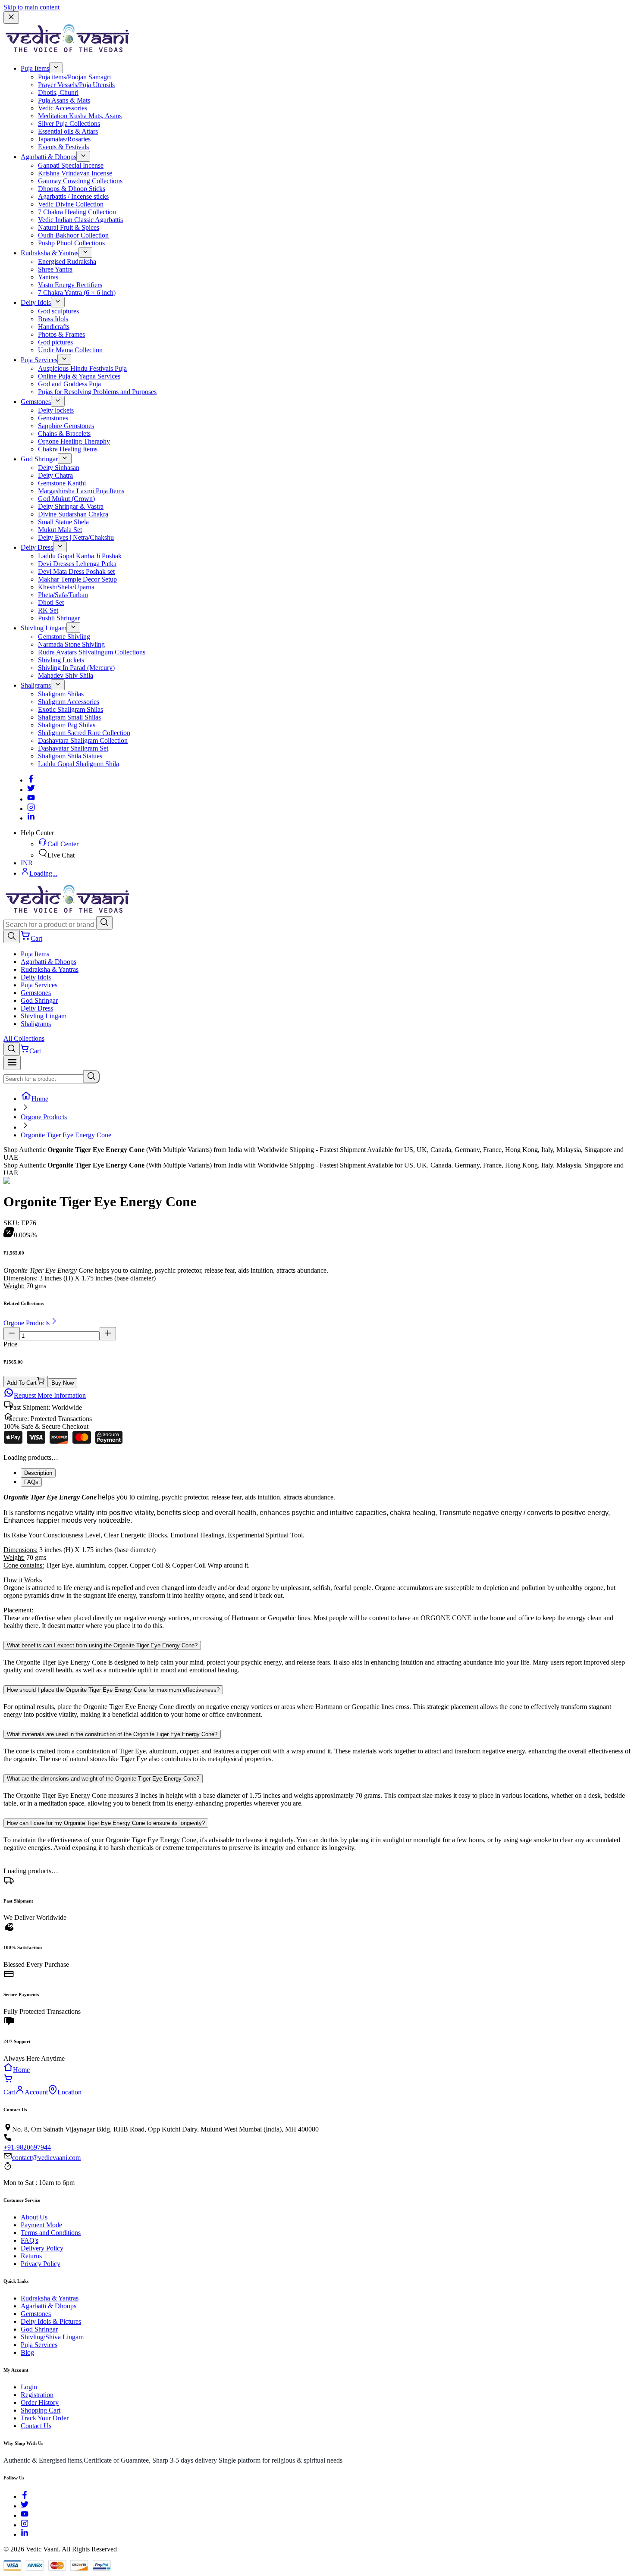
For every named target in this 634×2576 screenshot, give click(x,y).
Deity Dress (37, 547)
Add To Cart (22, 1383)
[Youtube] (31, 799)
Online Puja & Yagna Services (79, 376)
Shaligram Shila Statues (70, 756)
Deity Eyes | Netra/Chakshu (76, 537)
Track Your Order (45, 2418)
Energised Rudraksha (67, 261)
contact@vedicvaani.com (46, 2158)
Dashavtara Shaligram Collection (83, 740)
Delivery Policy (42, 2248)
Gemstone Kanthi (62, 483)
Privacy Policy (41, 2264)
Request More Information (50, 1395)
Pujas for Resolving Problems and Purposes (97, 392)
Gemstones (36, 402)
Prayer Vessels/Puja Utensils (76, 85)
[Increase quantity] (108, 1334)
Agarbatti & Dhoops (49, 157)
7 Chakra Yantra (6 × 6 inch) (77, 293)
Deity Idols (36, 302)
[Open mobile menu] (12, 1063)
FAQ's (30, 2240)
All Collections (24, 1038)
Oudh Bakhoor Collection (73, 235)
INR (27, 863)
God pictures (55, 342)
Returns (31, 2256)
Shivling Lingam (44, 628)
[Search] (104, 923)
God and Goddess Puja (69, 384)
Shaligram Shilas (61, 694)
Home (40, 1099)
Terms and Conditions (51, 2233)
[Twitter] (31, 790)
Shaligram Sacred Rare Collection (84, 733)
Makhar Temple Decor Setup (77, 579)
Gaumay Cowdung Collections (80, 181)
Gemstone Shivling (64, 637)
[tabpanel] (317, 1562)
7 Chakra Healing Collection (77, 212)
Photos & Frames (61, 334)
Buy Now (63, 1383)
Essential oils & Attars (68, 131)
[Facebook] (31, 780)
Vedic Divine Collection (71, 204)
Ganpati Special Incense (71, 165)
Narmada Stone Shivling (71, 644)
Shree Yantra (55, 269)
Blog (27, 2352)
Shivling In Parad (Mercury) (76, 668)
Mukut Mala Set (60, 530)
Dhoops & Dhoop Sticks (72, 189)
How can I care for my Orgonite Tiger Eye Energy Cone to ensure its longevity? (106, 1823)
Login (29, 2387)
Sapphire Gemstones (66, 426)
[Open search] (12, 937)
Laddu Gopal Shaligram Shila (78, 764)
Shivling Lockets (61, 660)
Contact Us (36, 2426)
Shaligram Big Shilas (67, 725)
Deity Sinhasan (59, 468)
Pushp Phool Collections (71, 243)
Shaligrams (36, 685)
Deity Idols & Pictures (51, 2321)
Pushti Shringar (59, 618)
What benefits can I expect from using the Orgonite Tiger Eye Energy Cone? (102, 1645)
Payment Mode (41, 2225)
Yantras (48, 277)
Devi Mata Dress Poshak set (76, 571)
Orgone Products (44, 1117)
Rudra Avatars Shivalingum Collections (92, 652)
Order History (40, 2402)
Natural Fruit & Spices (69, 227)
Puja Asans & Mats (64, 100)
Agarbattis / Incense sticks (73, 196)
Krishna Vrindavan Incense (75, 173)
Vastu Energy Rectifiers (70, 285)
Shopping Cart (41, 2410)
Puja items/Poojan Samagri (74, 77)
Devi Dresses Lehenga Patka (77, 564)
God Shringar (39, 459)
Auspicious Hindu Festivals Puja (82, 368)
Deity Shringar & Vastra (71, 506)
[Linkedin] (31, 818)
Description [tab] (38, 1473)
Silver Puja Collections (69, 124)
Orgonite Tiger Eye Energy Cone (66, 1135)
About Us (34, 2217)
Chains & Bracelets (64, 434)
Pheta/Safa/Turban (63, 595)
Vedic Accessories (63, 108)
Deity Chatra (55, 475)
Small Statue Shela (63, 522)
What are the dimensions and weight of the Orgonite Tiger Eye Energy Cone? (103, 1779)
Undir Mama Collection (70, 350)
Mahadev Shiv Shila (66, 675)
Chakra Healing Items (68, 449)
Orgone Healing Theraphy (74, 441)
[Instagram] (31, 809)
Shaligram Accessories (69, 702)
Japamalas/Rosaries (64, 139)
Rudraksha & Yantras (50, 253)
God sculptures (58, 311)
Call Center (63, 844)
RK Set (48, 610)
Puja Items (35, 68)
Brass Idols (53, 319)
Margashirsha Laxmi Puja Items (81, 491)
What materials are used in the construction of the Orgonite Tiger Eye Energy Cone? (112, 1734)
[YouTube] (25, 2515)
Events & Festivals (63, 147)
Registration (37, 2395)
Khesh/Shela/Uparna (66, 587)
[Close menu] (11, 17)
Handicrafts (54, 327)
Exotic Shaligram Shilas (71, 709)
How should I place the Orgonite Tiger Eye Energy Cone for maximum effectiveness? (113, 1690)
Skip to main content (31, 7)
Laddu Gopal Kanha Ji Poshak (80, 556)
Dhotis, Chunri (58, 92)
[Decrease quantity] (12, 1334)
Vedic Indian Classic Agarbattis (80, 220)
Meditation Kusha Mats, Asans (80, 116)
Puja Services (39, 360)
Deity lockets (56, 410)
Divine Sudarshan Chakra (73, 514)
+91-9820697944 (27, 2147)
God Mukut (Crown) (66, 499)
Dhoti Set (51, 603)
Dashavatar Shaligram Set (73, 748)
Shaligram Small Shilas (69, 717)
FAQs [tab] (31, 1482)
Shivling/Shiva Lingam (52, 2337)
